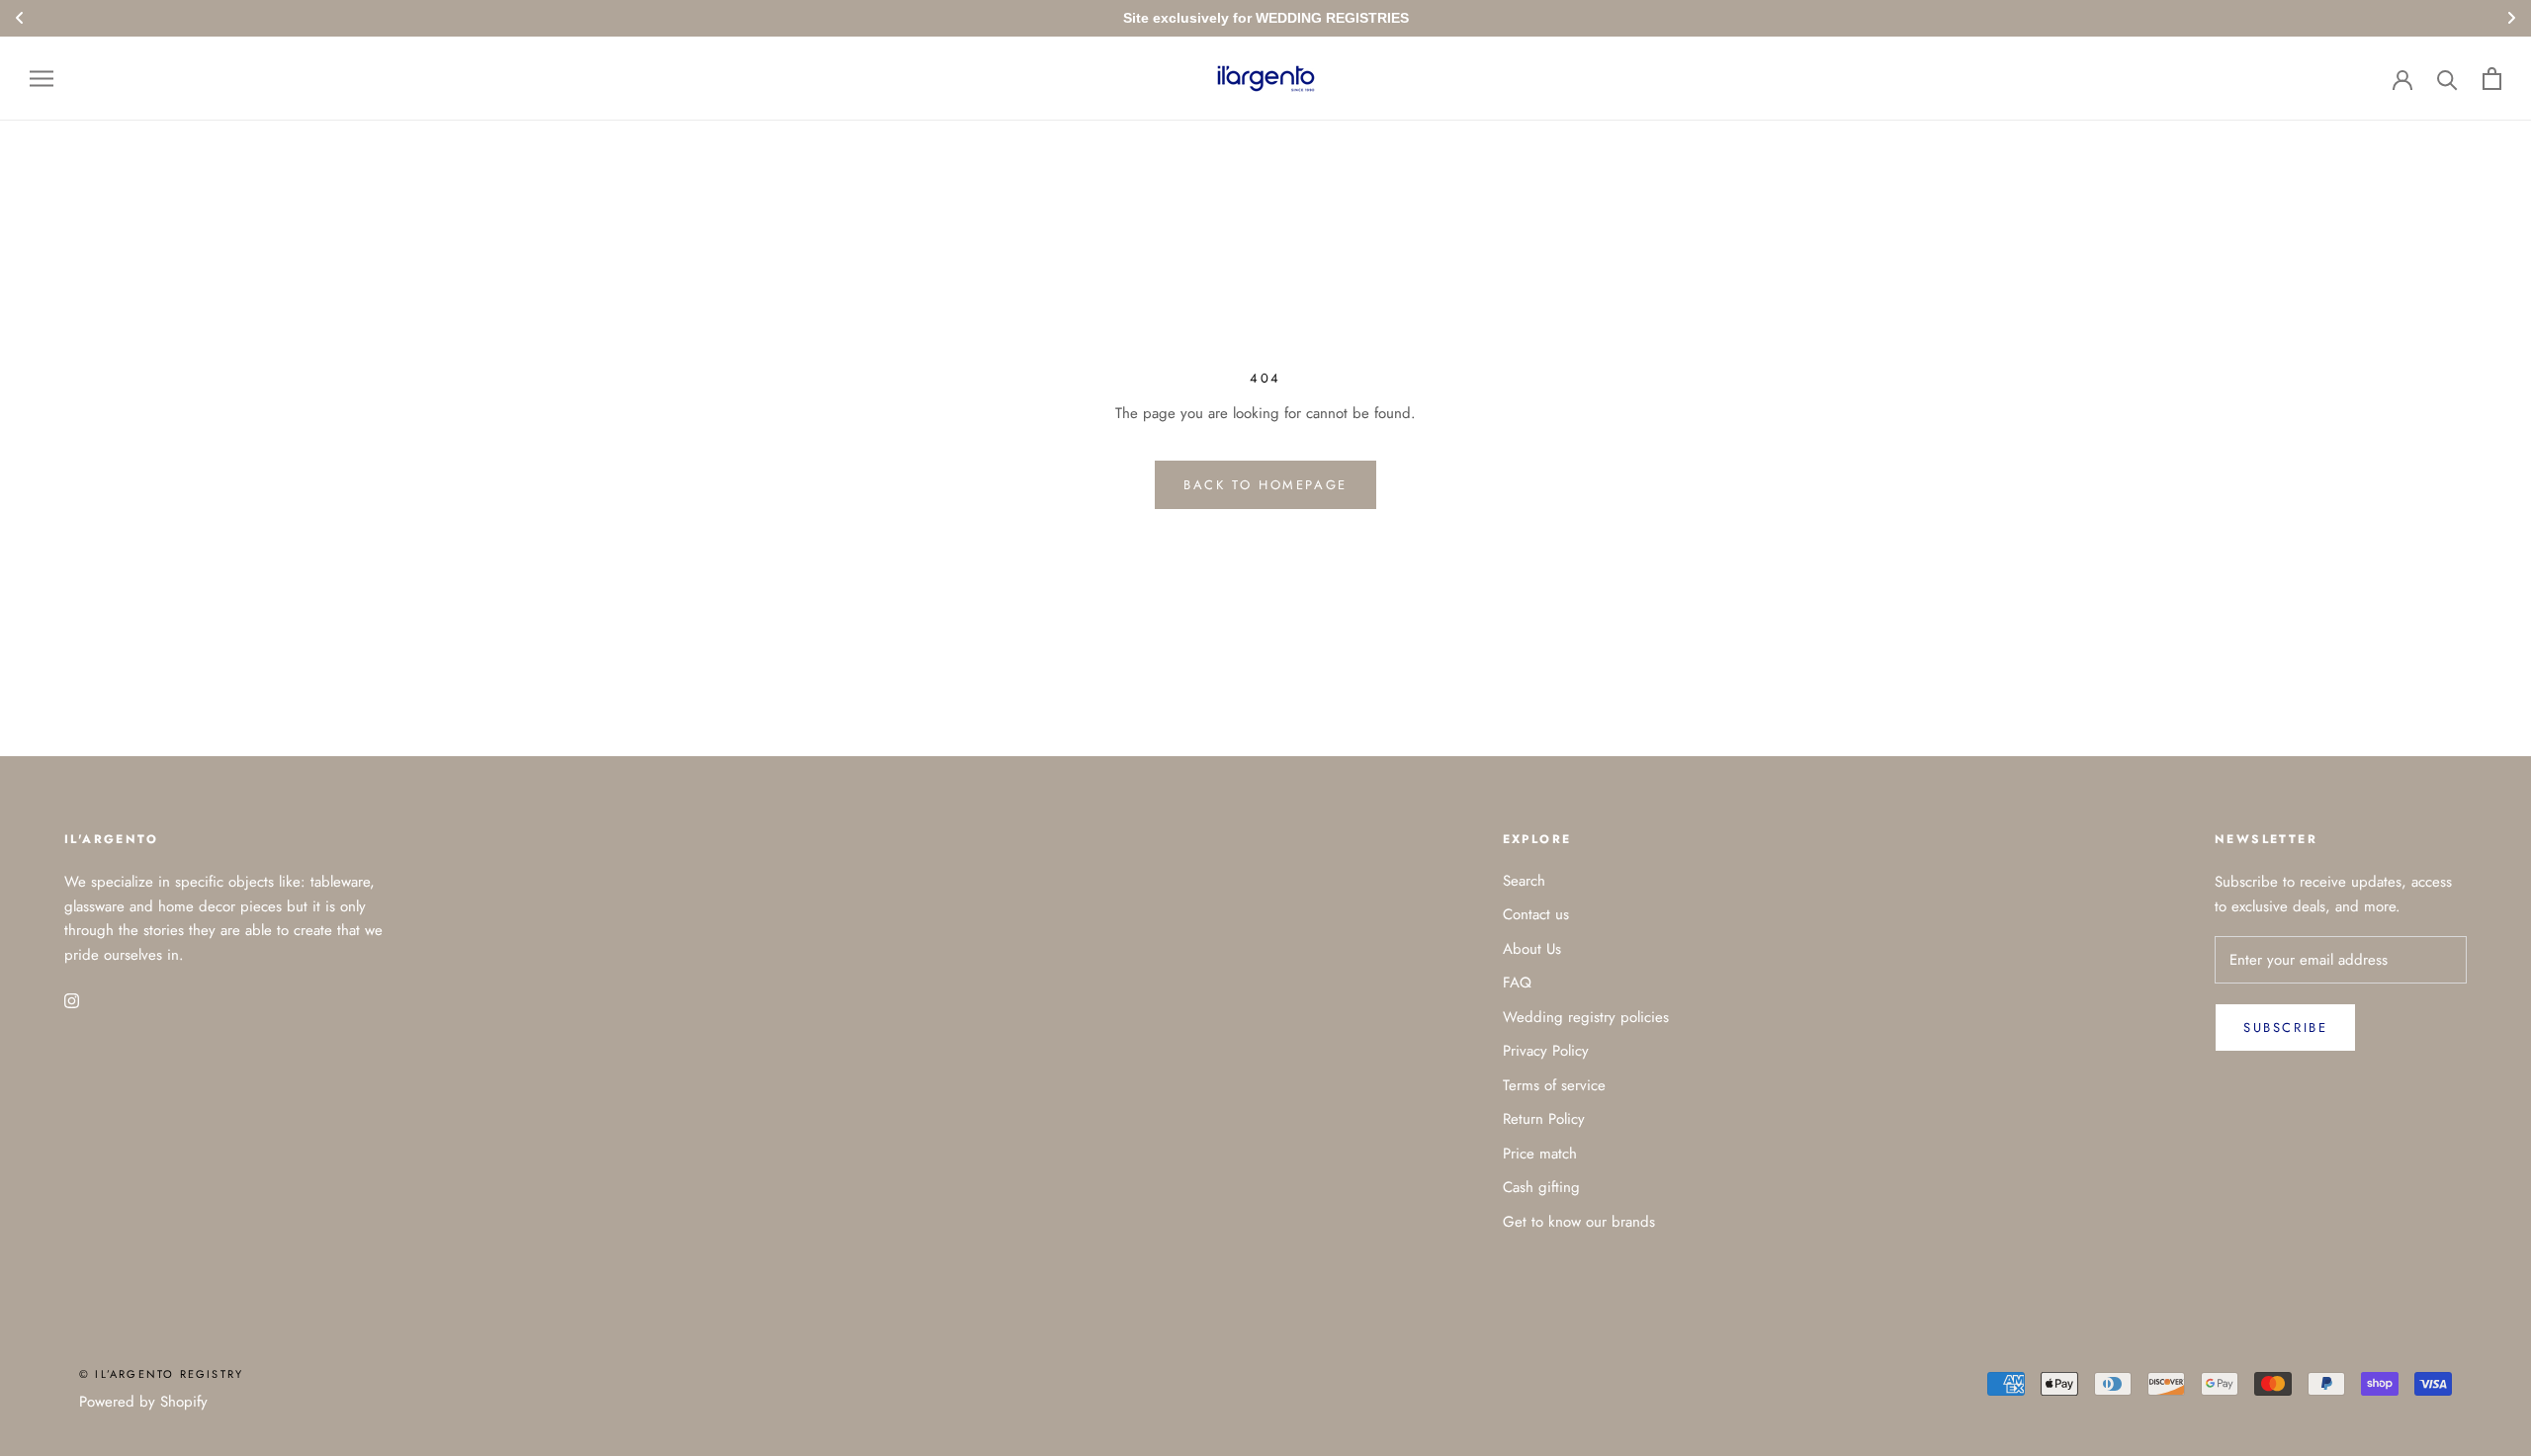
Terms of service (1554, 1085)
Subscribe (2285, 1028)
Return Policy (1544, 1119)
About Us (1532, 949)
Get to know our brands (1579, 1222)
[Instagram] (72, 1000)
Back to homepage (1265, 485)
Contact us (1536, 914)
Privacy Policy (1546, 1051)
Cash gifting (1541, 1187)
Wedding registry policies (1586, 1017)
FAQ (1517, 983)
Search (1524, 881)
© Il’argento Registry (161, 1374)
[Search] (2447, 79)
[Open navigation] (42, 79)
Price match (1540, 1154)
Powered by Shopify (143, 1402)
